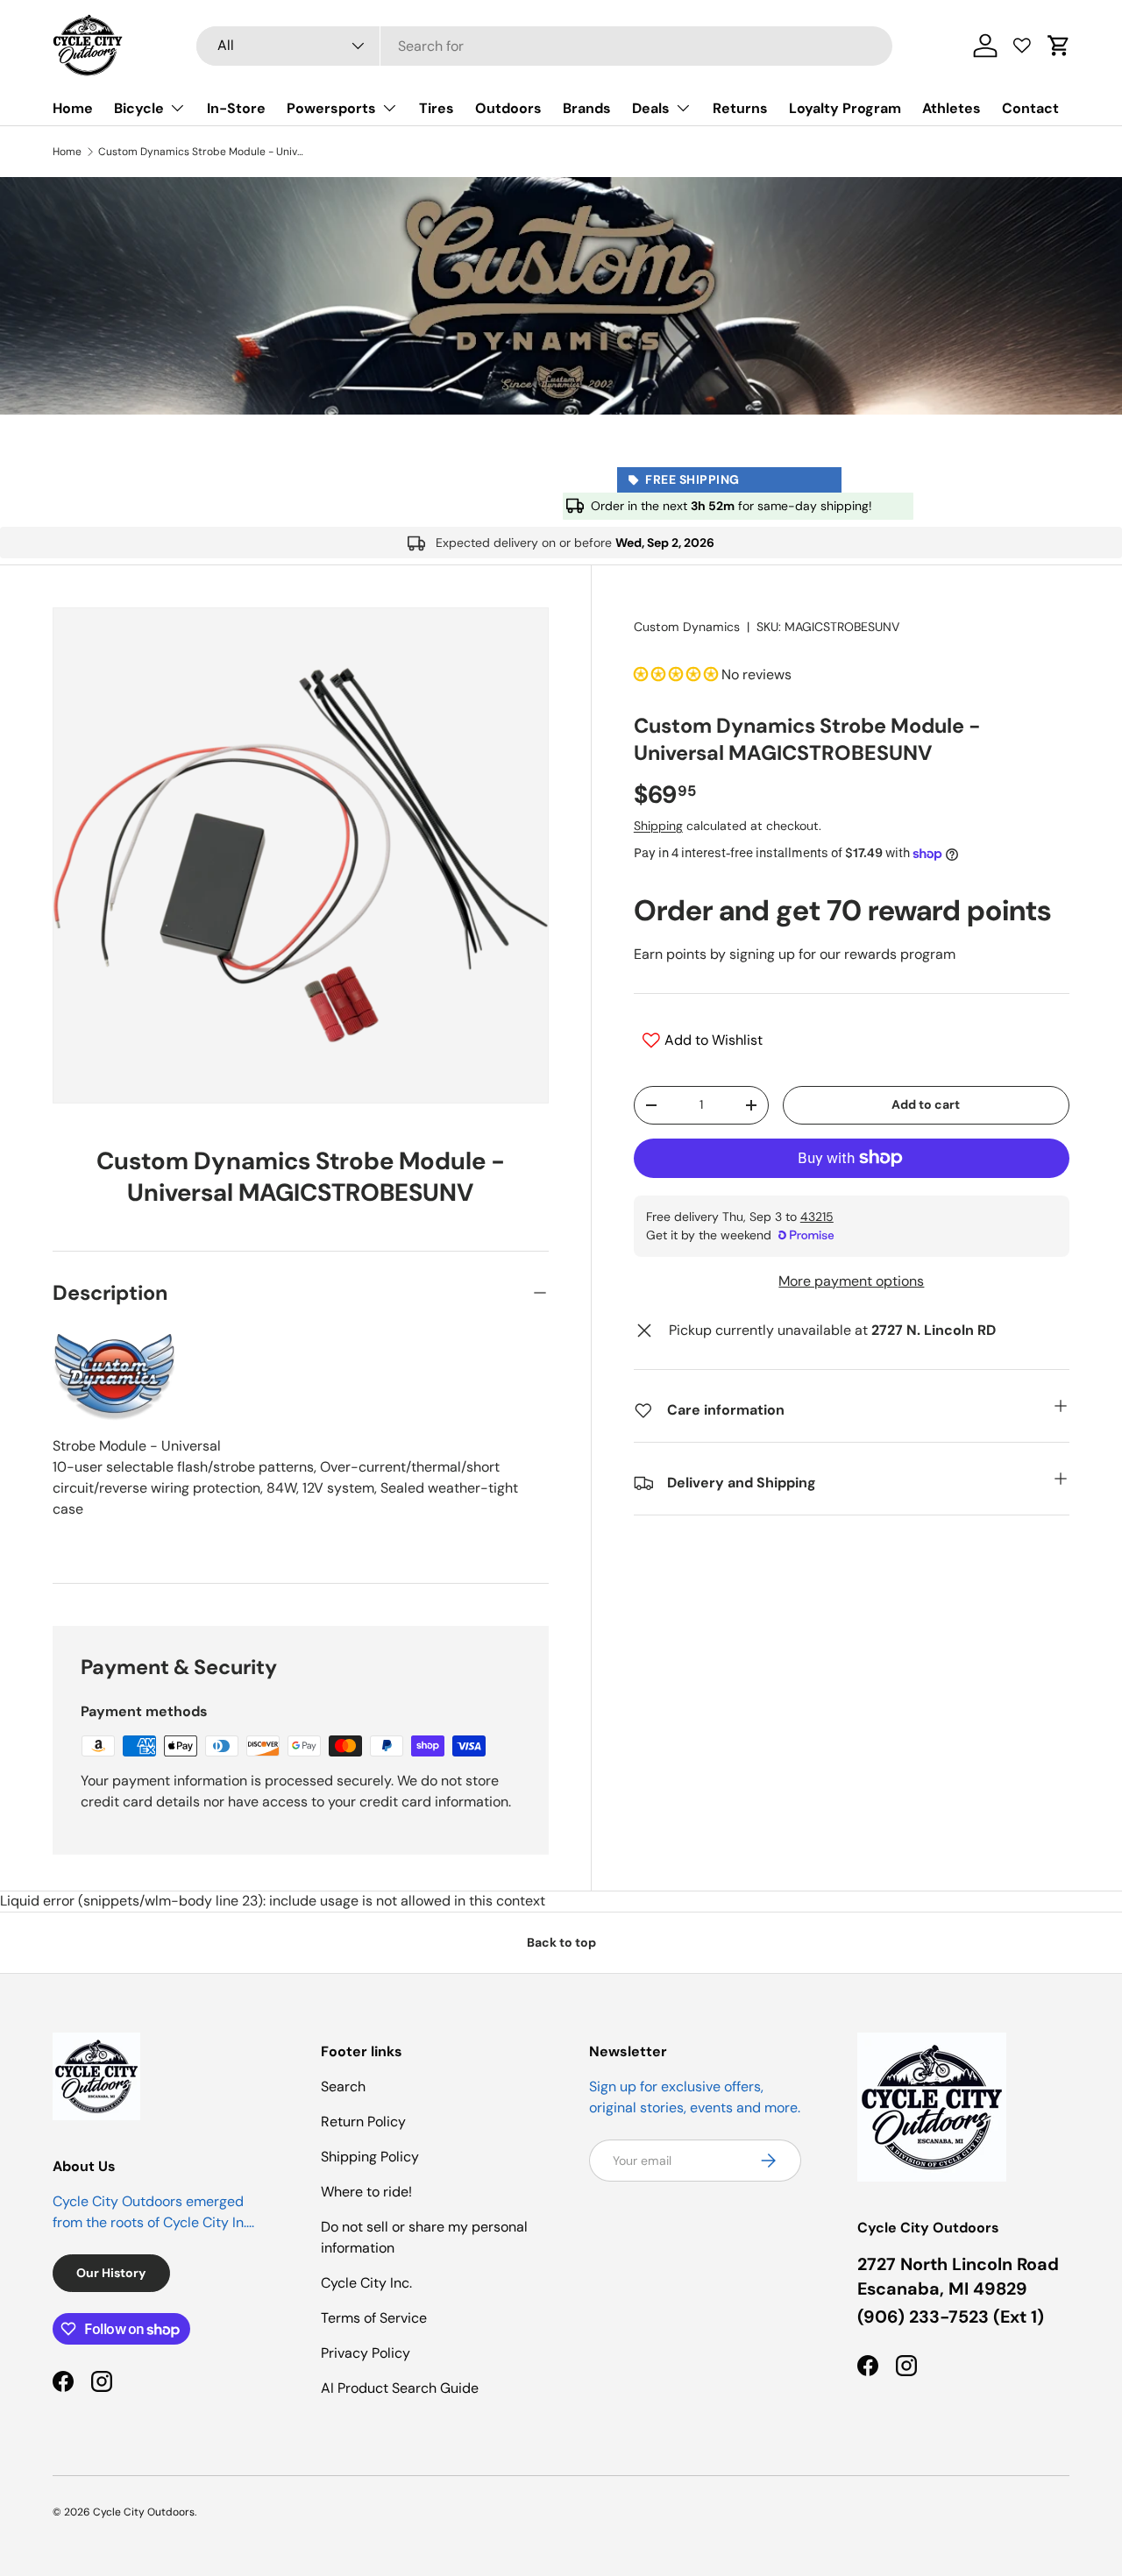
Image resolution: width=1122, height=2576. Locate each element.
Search (343, 2086)
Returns (740, 108)
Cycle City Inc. (366, 2283)
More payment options (851, 1281)
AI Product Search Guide (400, 2388)
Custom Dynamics (687, 627)
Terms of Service (374, 2318)
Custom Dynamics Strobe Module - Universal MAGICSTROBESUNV (203, 152)
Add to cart (926, 1104)
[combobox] (544, 46)
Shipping (658, 826)
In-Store (236, 108)
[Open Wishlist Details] (1022, 46)
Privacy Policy (366, 2353)
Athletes (952, 108)
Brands (587, 108)
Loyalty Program (845, 108)
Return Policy (363, 2122)
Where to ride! (366, 2192)
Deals (651, 108)
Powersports (331, 108)
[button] (1059, 46)
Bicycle (139, 108)
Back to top (561, 1942)
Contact (1030, 108)
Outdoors (508, 108)
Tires (437, 108)
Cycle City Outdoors (144, 2512)
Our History (111, 2273)
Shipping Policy (370, 2157)
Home (73, 108)
